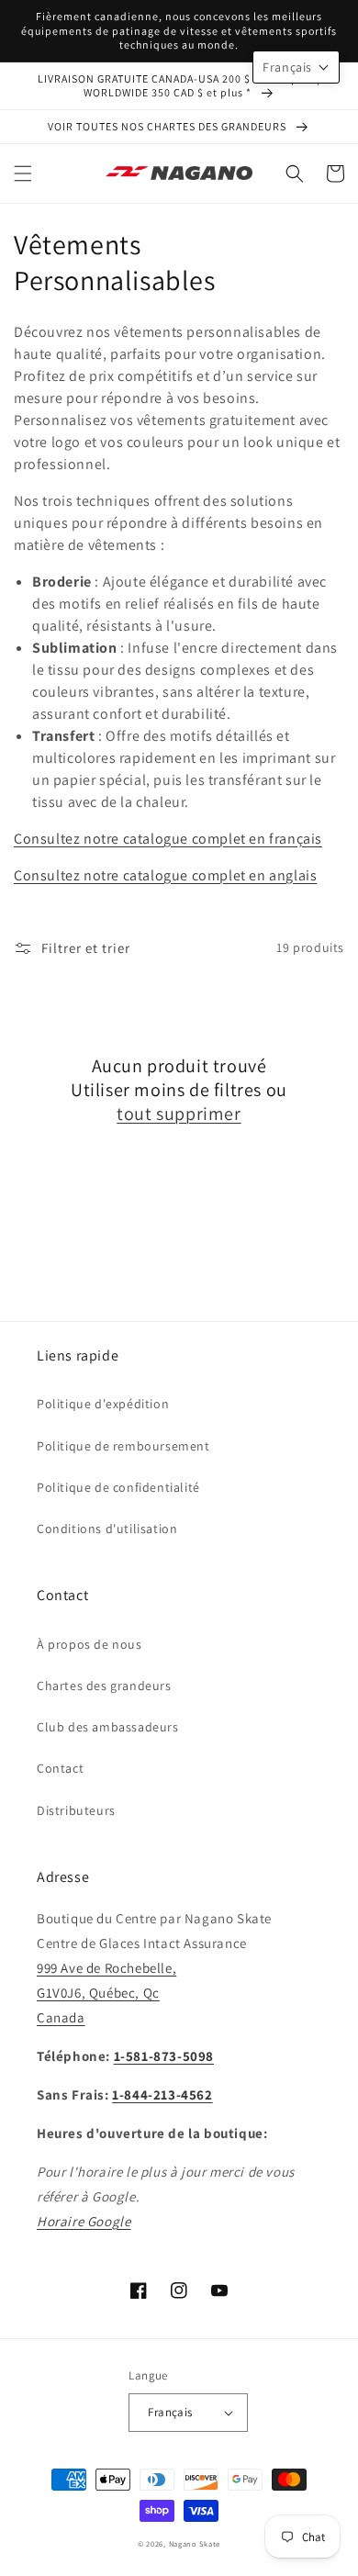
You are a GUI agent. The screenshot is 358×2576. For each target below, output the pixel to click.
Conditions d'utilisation (107, 1529)
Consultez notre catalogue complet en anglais (165, 875)
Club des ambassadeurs (108, 1727)
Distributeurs (76, 1810)
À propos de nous (89, 1644)
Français (170, 2412)
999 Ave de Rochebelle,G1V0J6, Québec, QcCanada (106, 1993)
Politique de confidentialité (118, 1487)
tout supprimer (179, 1114)
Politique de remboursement (123, 1446)
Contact (60, 1768)
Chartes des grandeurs (104, 1686)
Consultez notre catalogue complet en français (168, 839)
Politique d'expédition (103, 1404)
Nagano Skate (195, 2543)
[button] (23, 174)
